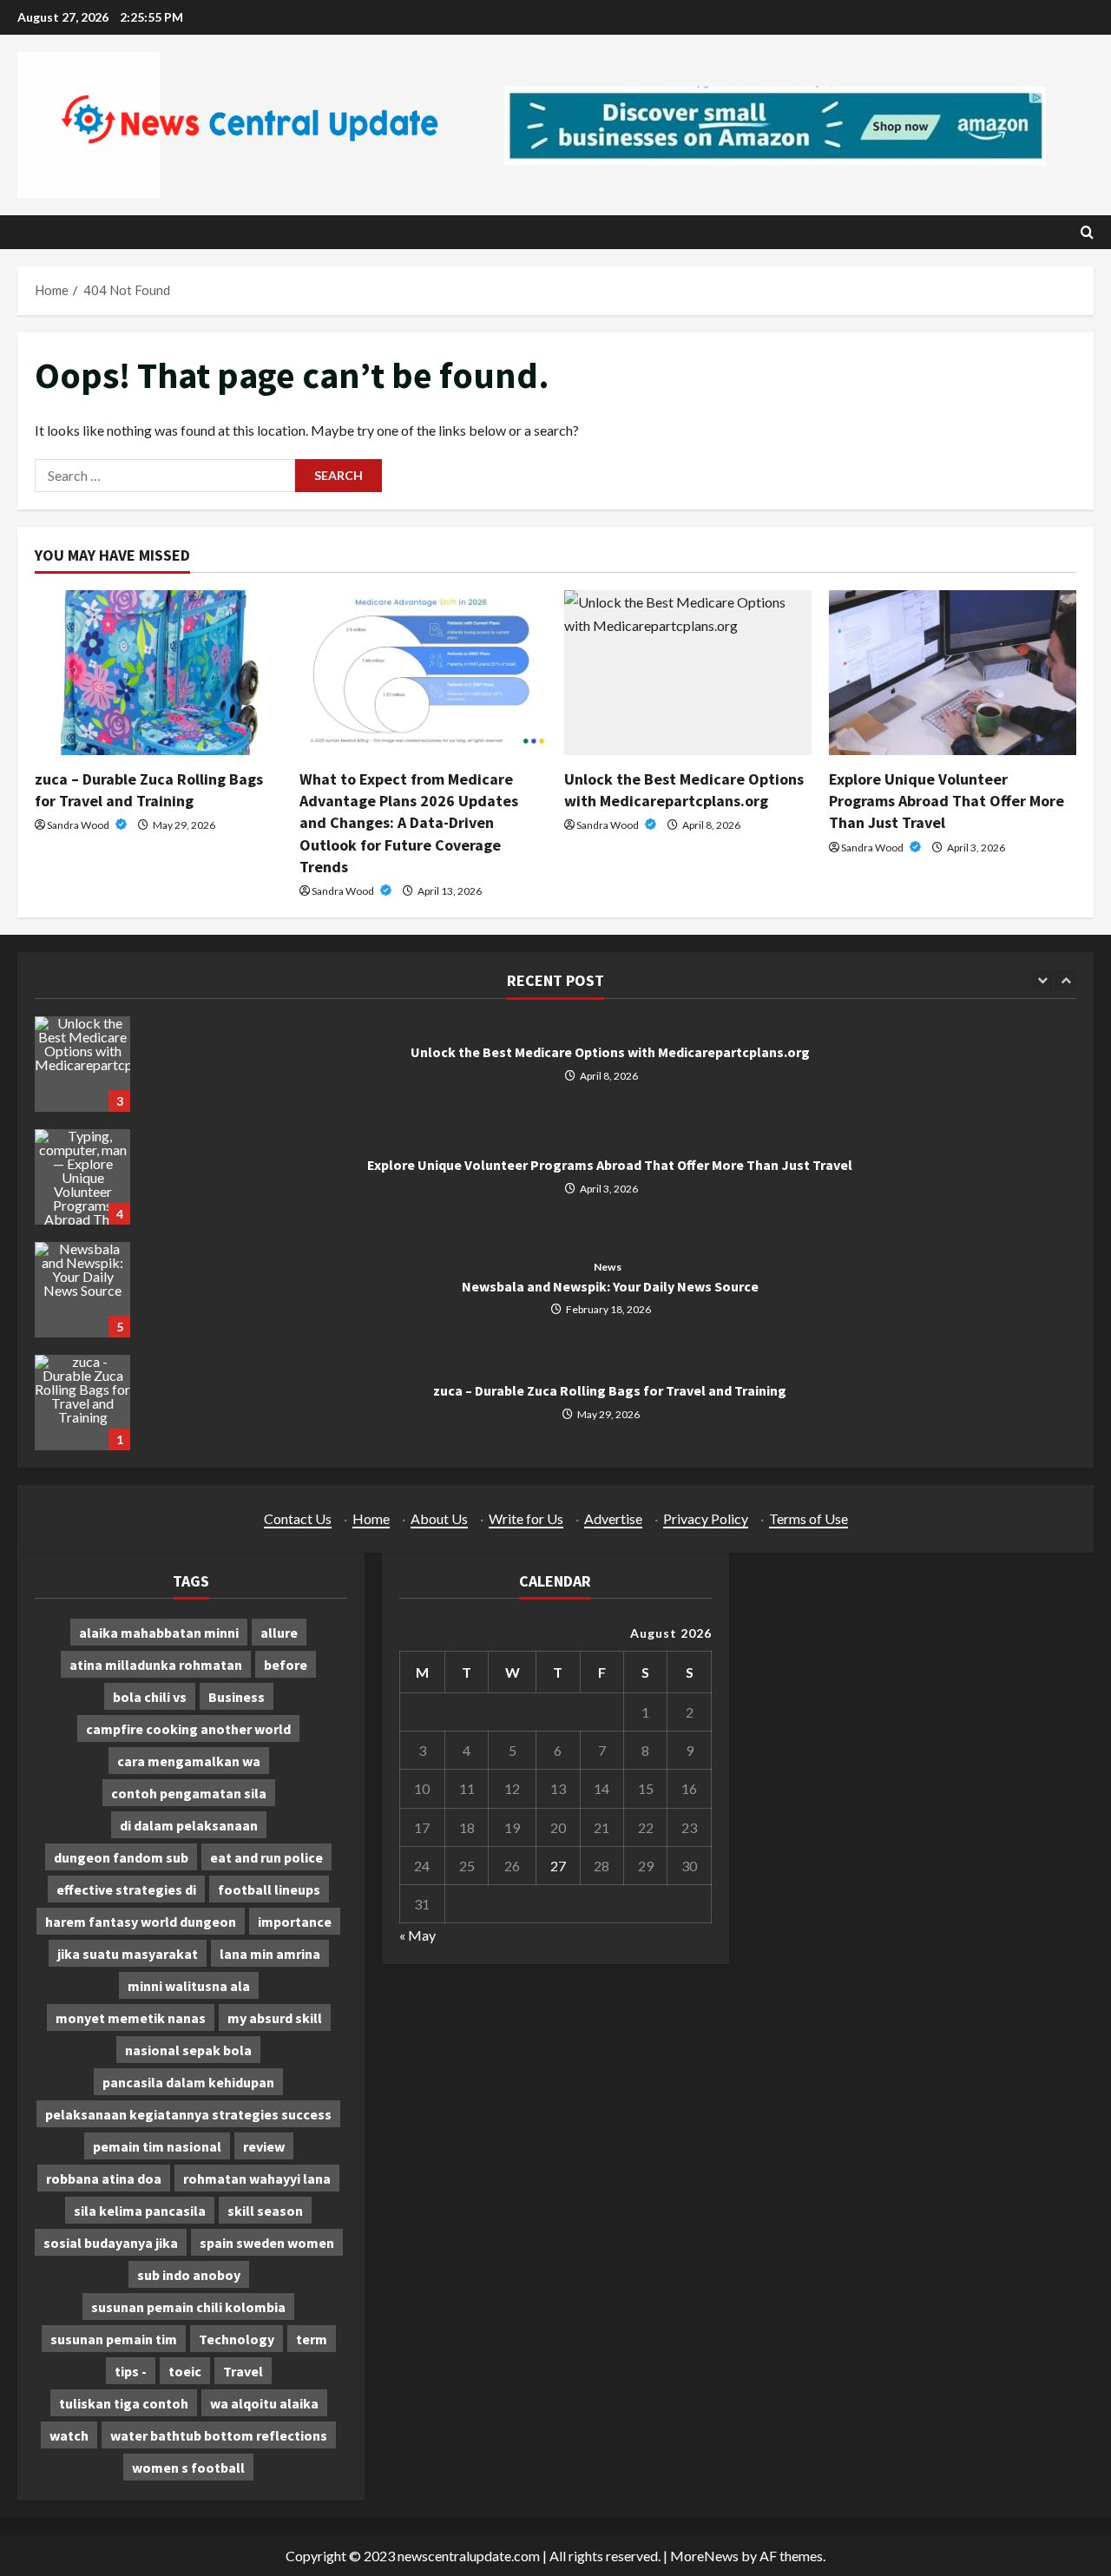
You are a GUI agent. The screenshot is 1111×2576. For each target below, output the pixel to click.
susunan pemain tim (114, 2339)
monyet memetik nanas (131, 2018)
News (607, 1267)
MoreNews (704, 2556)
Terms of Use (809, 1518)
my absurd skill (275, 2018)
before (286, 1665)
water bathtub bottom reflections (219, 2435)
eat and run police (266, 1857)
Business (237, 1697)
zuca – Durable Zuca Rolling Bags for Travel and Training (82, 1403)
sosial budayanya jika (111, 2243)
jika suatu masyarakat (128, 1954)
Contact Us (298, 1518)
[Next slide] (1065, 980)
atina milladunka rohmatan (156, 1665)
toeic (185, 2371)
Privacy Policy (706, 1518)
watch (69, 2435)
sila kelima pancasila (140, 2211)
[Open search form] (1087, 232)
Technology (237, 2339)
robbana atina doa (104, 2178)
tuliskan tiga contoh (124, 2403)
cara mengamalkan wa (189, 1761)
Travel (243, 2371)
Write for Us (526, 1518)
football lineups (269, 1889)
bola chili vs (150, 1697)
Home (371, 1518)
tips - (131, 2371)
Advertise (613, 1518)
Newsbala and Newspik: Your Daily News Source (82, 1290)
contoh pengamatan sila (189, 1793)
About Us (439, 1518)
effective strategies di (126, 1889)
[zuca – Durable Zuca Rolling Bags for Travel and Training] (158, 673)
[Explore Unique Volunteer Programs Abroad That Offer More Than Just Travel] (953, 673)
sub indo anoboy (189, 2275)
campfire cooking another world (188, 1729)
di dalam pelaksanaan (189, 1825)
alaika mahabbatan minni (159, 1633)
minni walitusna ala (189, 1986)
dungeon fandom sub (121, 1857)
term (312, 2339)
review (264, 2146)
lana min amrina (270, 1954)
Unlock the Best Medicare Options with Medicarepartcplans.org (82, 1064)
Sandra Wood (79, 825)
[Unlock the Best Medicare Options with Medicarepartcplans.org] (688, 673)
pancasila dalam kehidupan (188, 2082)
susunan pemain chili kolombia (188, 2307)
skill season (265, 2211)
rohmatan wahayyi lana (257, 2178)
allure (279, 1633)
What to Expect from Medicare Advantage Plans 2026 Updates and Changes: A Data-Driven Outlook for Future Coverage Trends (409, 823)
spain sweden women (267, 2243)
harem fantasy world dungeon (141, 1922)
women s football (188, 2468)
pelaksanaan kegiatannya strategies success (188, 2114)
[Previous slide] (1042, 980)
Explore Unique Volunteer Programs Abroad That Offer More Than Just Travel (947, 801)
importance (295, 1922)
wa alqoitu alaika (264, 2403)
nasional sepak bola (188, 2050)
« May (417, 1935)
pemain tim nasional (157, 2146)
